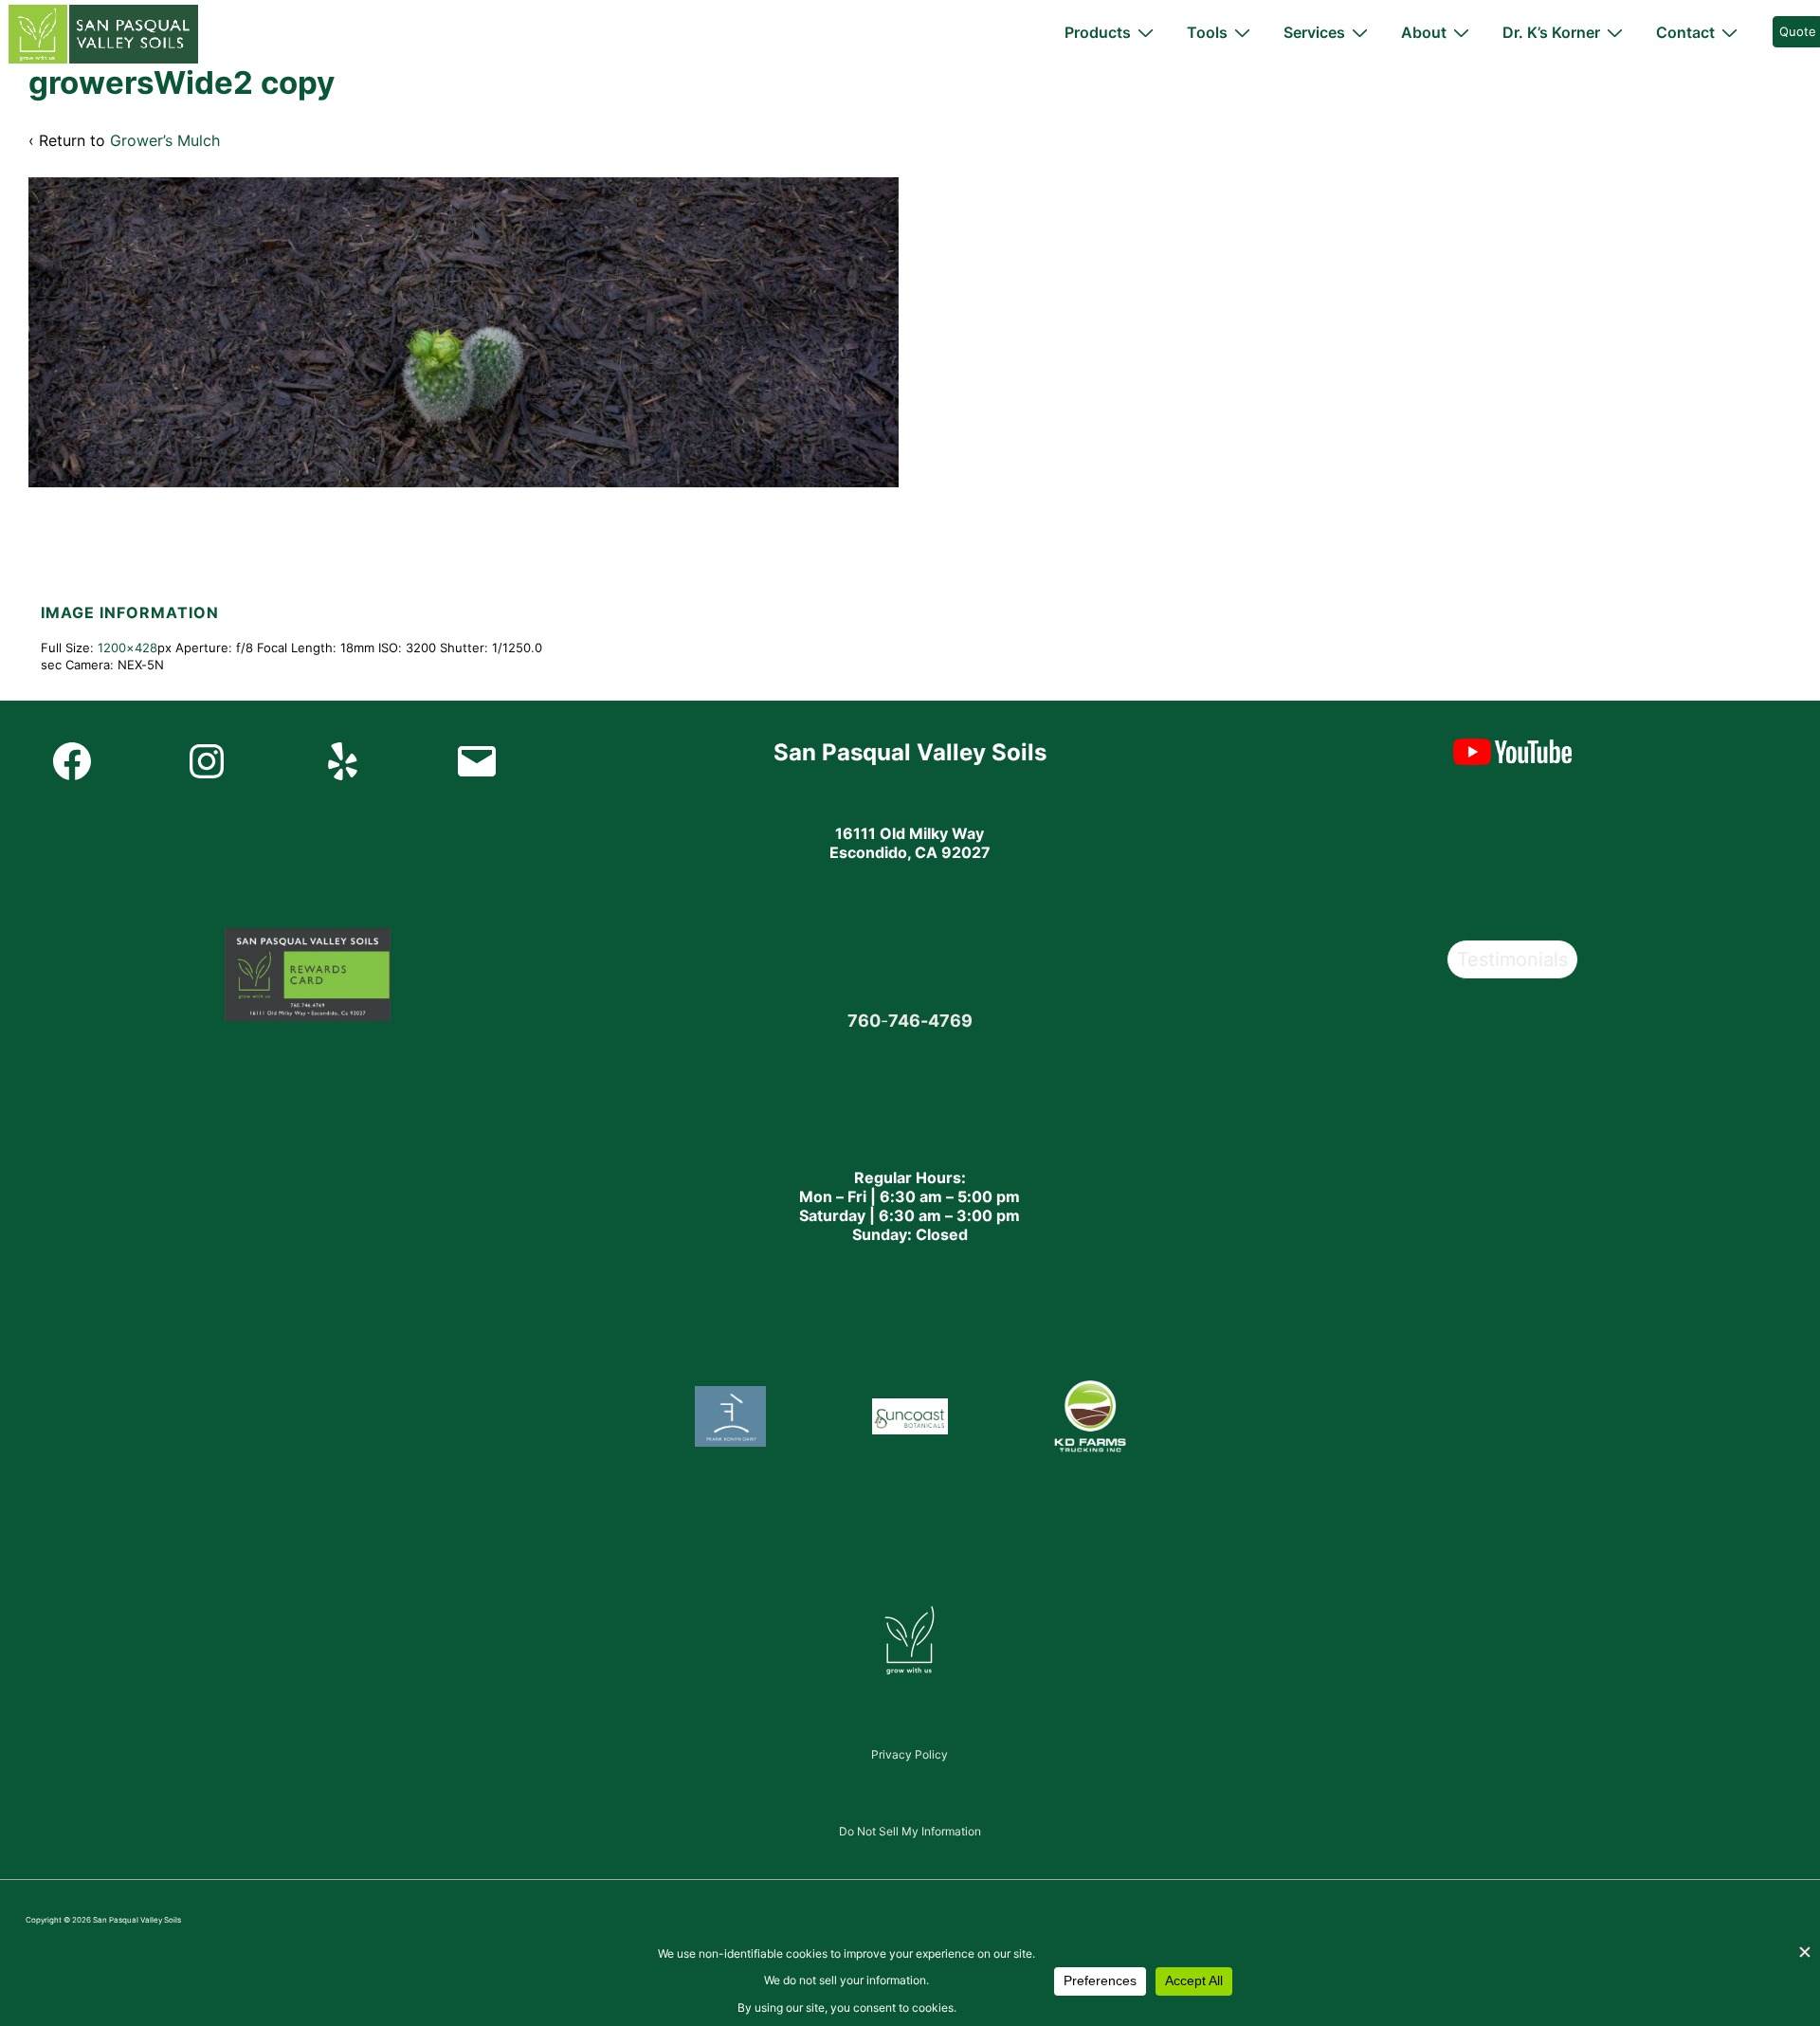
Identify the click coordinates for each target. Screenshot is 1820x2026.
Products (1098, 32)
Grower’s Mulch (165, 140)
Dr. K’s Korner (1551, 32)
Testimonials (1512, 959)
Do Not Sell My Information (910, 1831)
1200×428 (127, 648)
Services (1314, 32)
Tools (1207, 32)
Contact (1685, 32)
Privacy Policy (910, 1754)
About (1424, 32)
